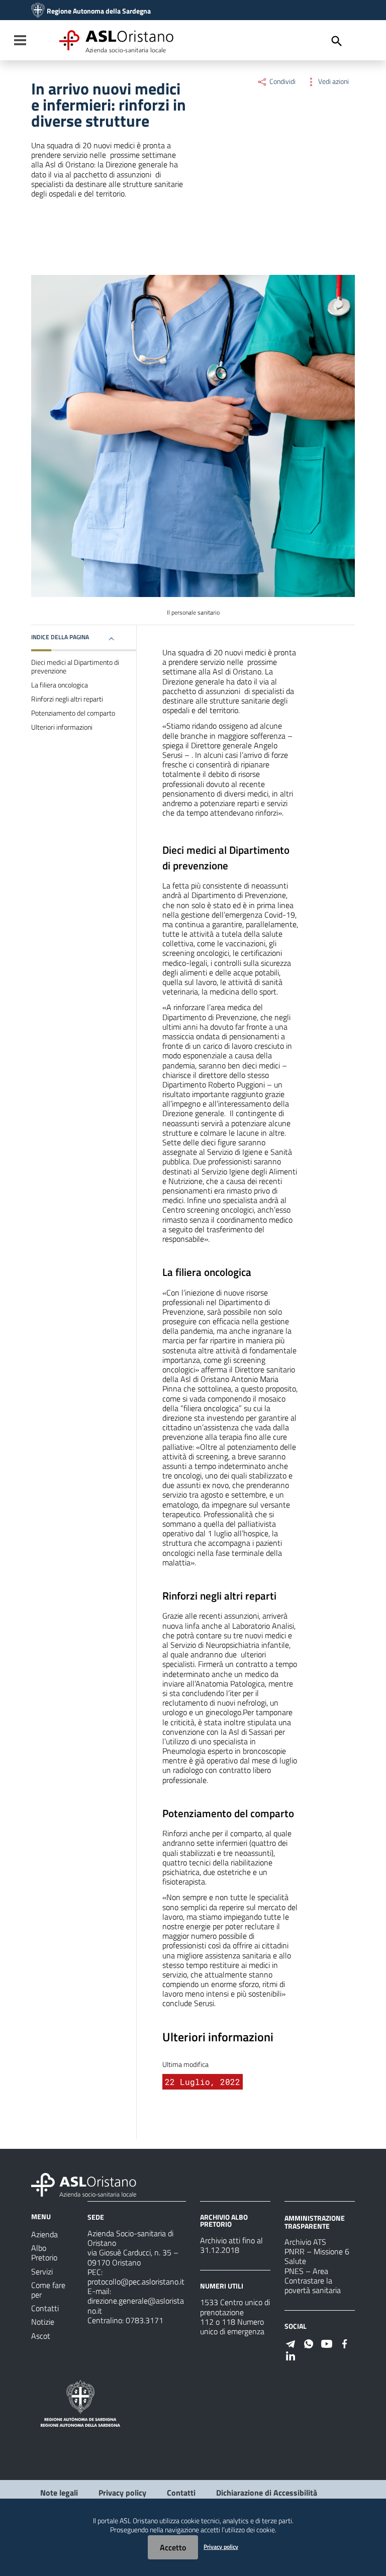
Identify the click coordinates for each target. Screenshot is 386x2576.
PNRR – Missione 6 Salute (317, 2256)
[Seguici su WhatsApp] (309, 2343)
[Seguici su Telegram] (291, 2343)
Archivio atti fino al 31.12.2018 (231, 2245)
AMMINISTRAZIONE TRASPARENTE (315, 2222)
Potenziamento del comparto (73, 713)
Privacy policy (122, 2493)
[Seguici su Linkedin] (291, 2355)
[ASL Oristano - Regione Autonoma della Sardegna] (84, 2184)
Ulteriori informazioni (62, 727)
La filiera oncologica (60, 685)
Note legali (59, 2493)
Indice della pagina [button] (60, 637)
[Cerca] (337, 41)
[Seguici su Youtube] (327, 2343)
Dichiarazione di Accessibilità (267, 2493)
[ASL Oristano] (38, 11)
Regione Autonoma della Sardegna (99, 11)
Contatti (181, 2493)
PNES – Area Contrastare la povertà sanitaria (313, 2281)
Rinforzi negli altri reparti (67, 699)
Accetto (173, 2547)
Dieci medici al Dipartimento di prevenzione (75, 667)
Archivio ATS (305, 2242)
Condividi (282, 81)
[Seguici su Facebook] (345, 2343)
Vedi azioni (333, 81)
